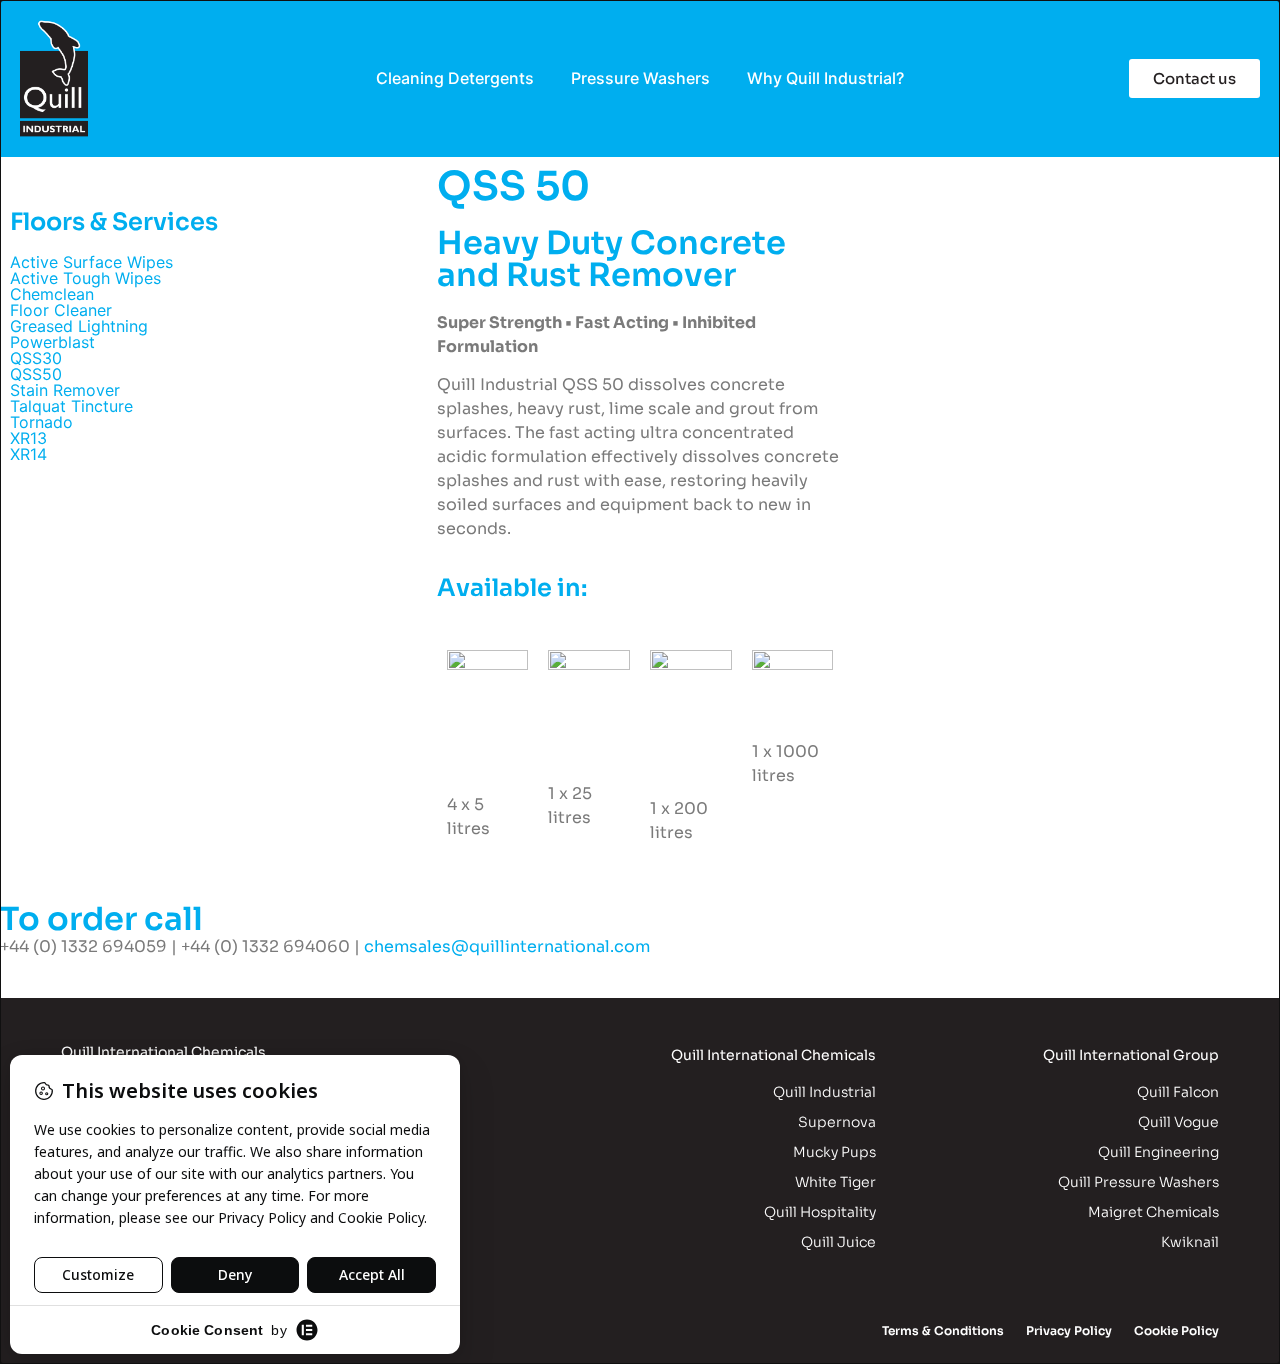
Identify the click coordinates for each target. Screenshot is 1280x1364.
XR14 (28, 454)
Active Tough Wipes (85, 278)
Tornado (41, 422)
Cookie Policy (1176, 1330)
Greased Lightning (79, 326)
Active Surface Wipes (91, 262)
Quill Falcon (1178, 1092)
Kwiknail (1190, 1242)
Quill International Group (1131, 1055)
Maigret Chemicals (1153, 1212)
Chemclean (52, 294)
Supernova (837, 1122)
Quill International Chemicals (773, 1055)
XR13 (28, 438)
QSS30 (36, 358)
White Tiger (835, 1182)
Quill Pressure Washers (1138, 1182)
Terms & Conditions (943, 1330)
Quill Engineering (1158, 1152)
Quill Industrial (824, 1092)
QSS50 (36, 374)
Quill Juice (838, 1242)
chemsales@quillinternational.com (507, 946)
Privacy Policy (1069, 1330)
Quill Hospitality (820, 1212)
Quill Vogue (1178, 1122)
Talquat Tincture (71, 406)
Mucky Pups (834, 1152)
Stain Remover (65, 390)
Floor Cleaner (61, 310)
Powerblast (52, 342)
